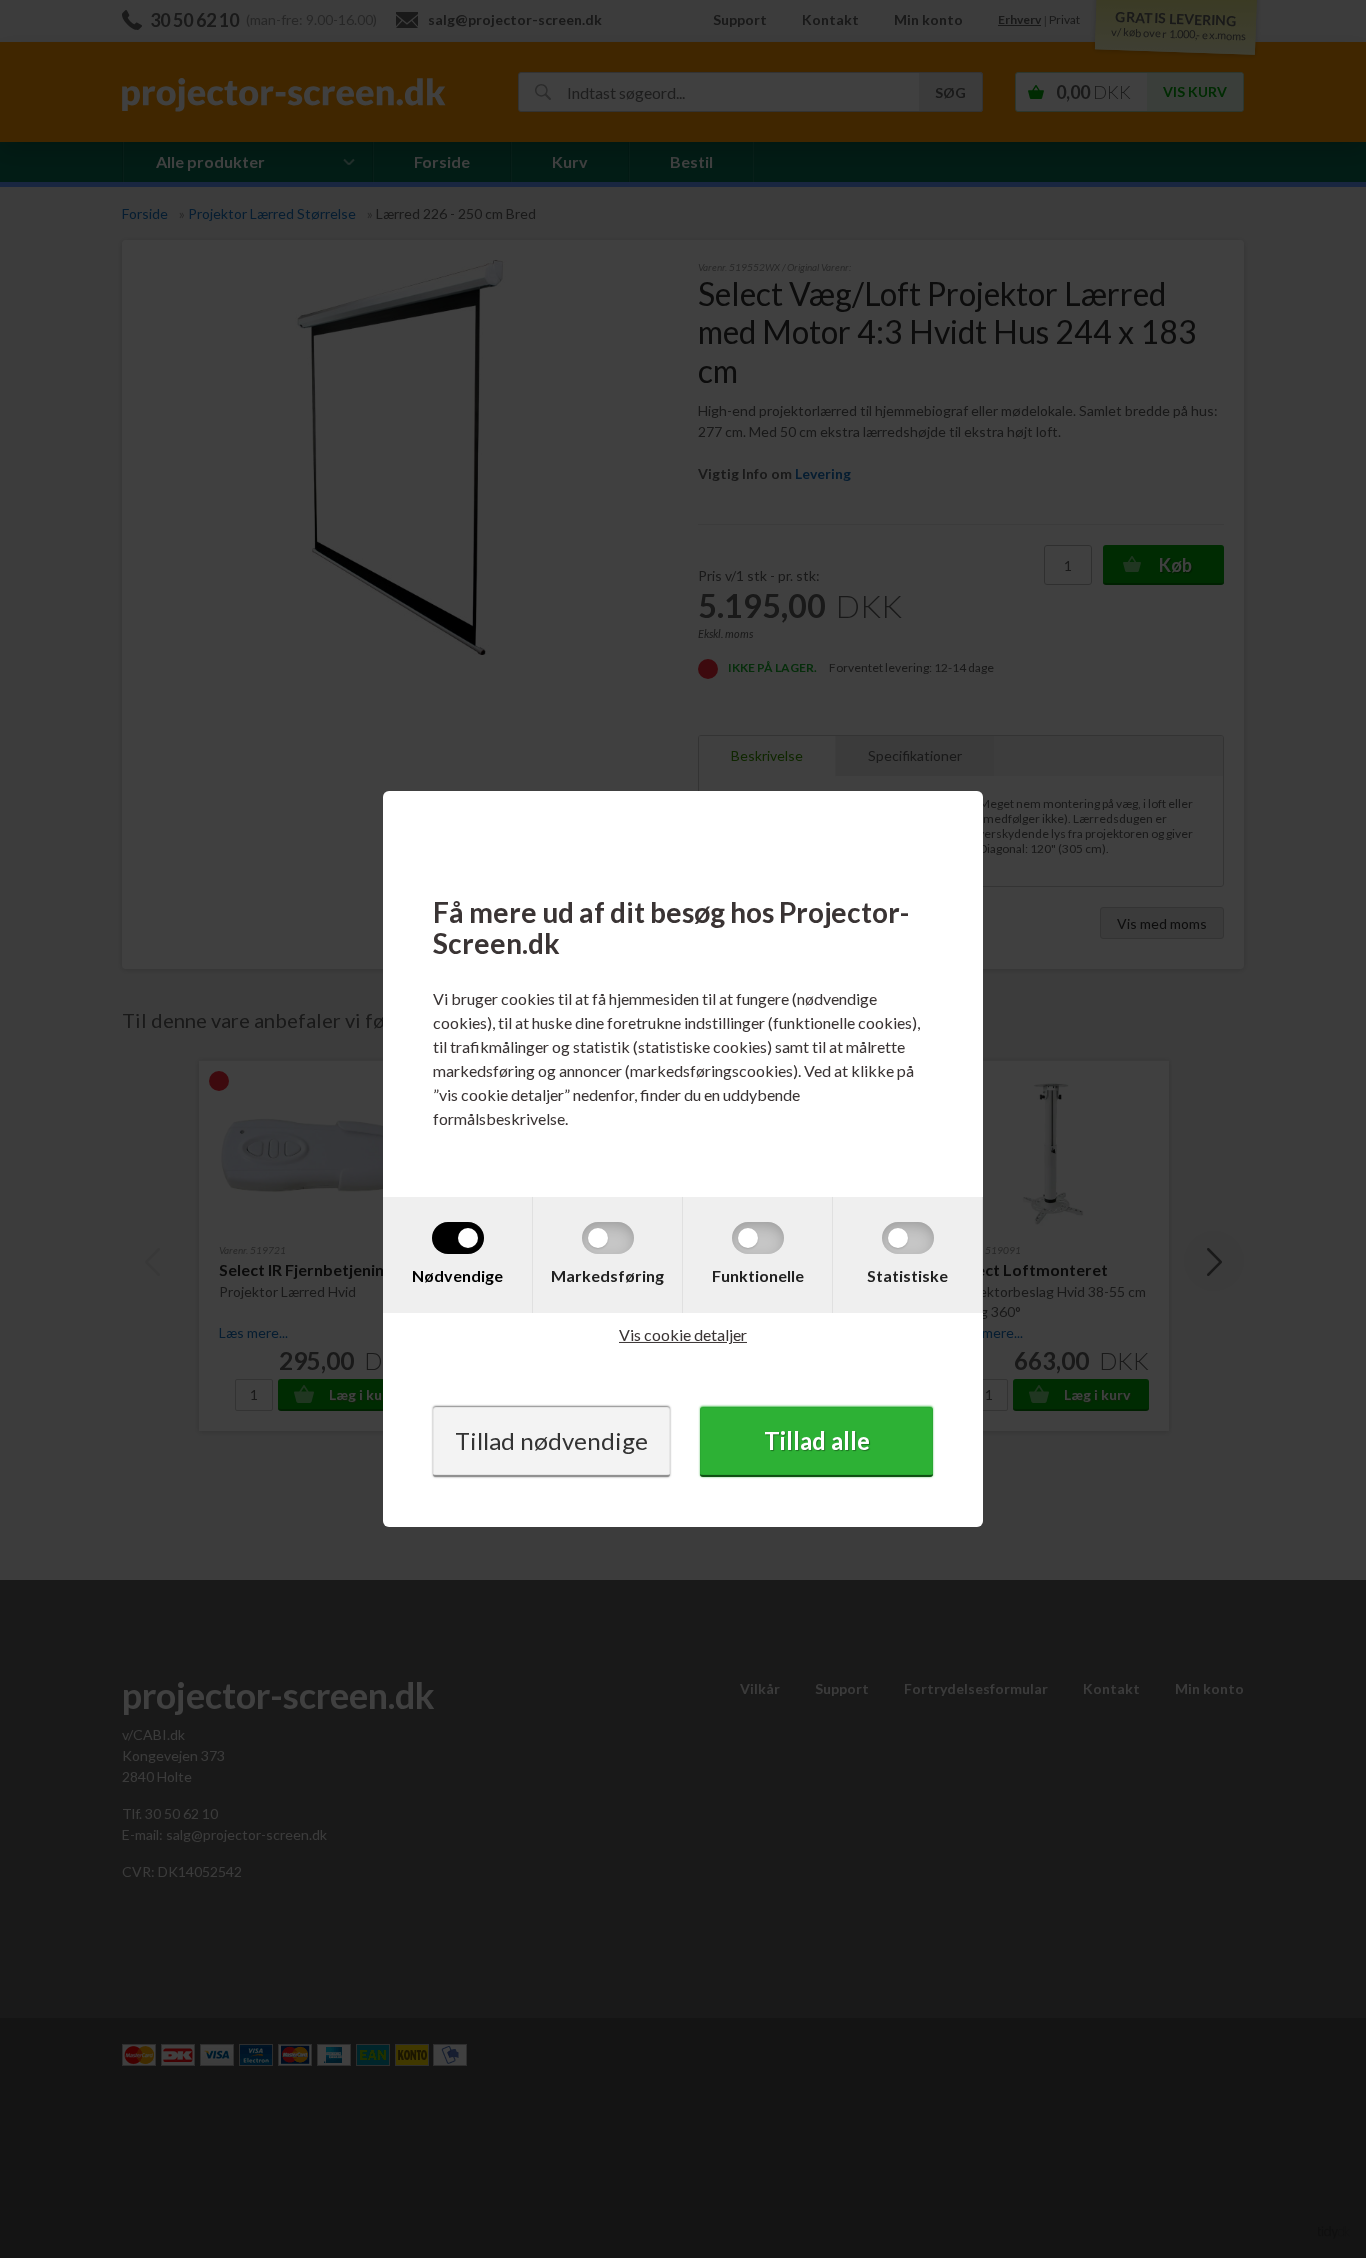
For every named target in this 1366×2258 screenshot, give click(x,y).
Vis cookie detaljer (683, 1334)
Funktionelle (758, 1275)
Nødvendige (457, 1275)
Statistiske (907, 1275)
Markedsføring (607, 1275)
